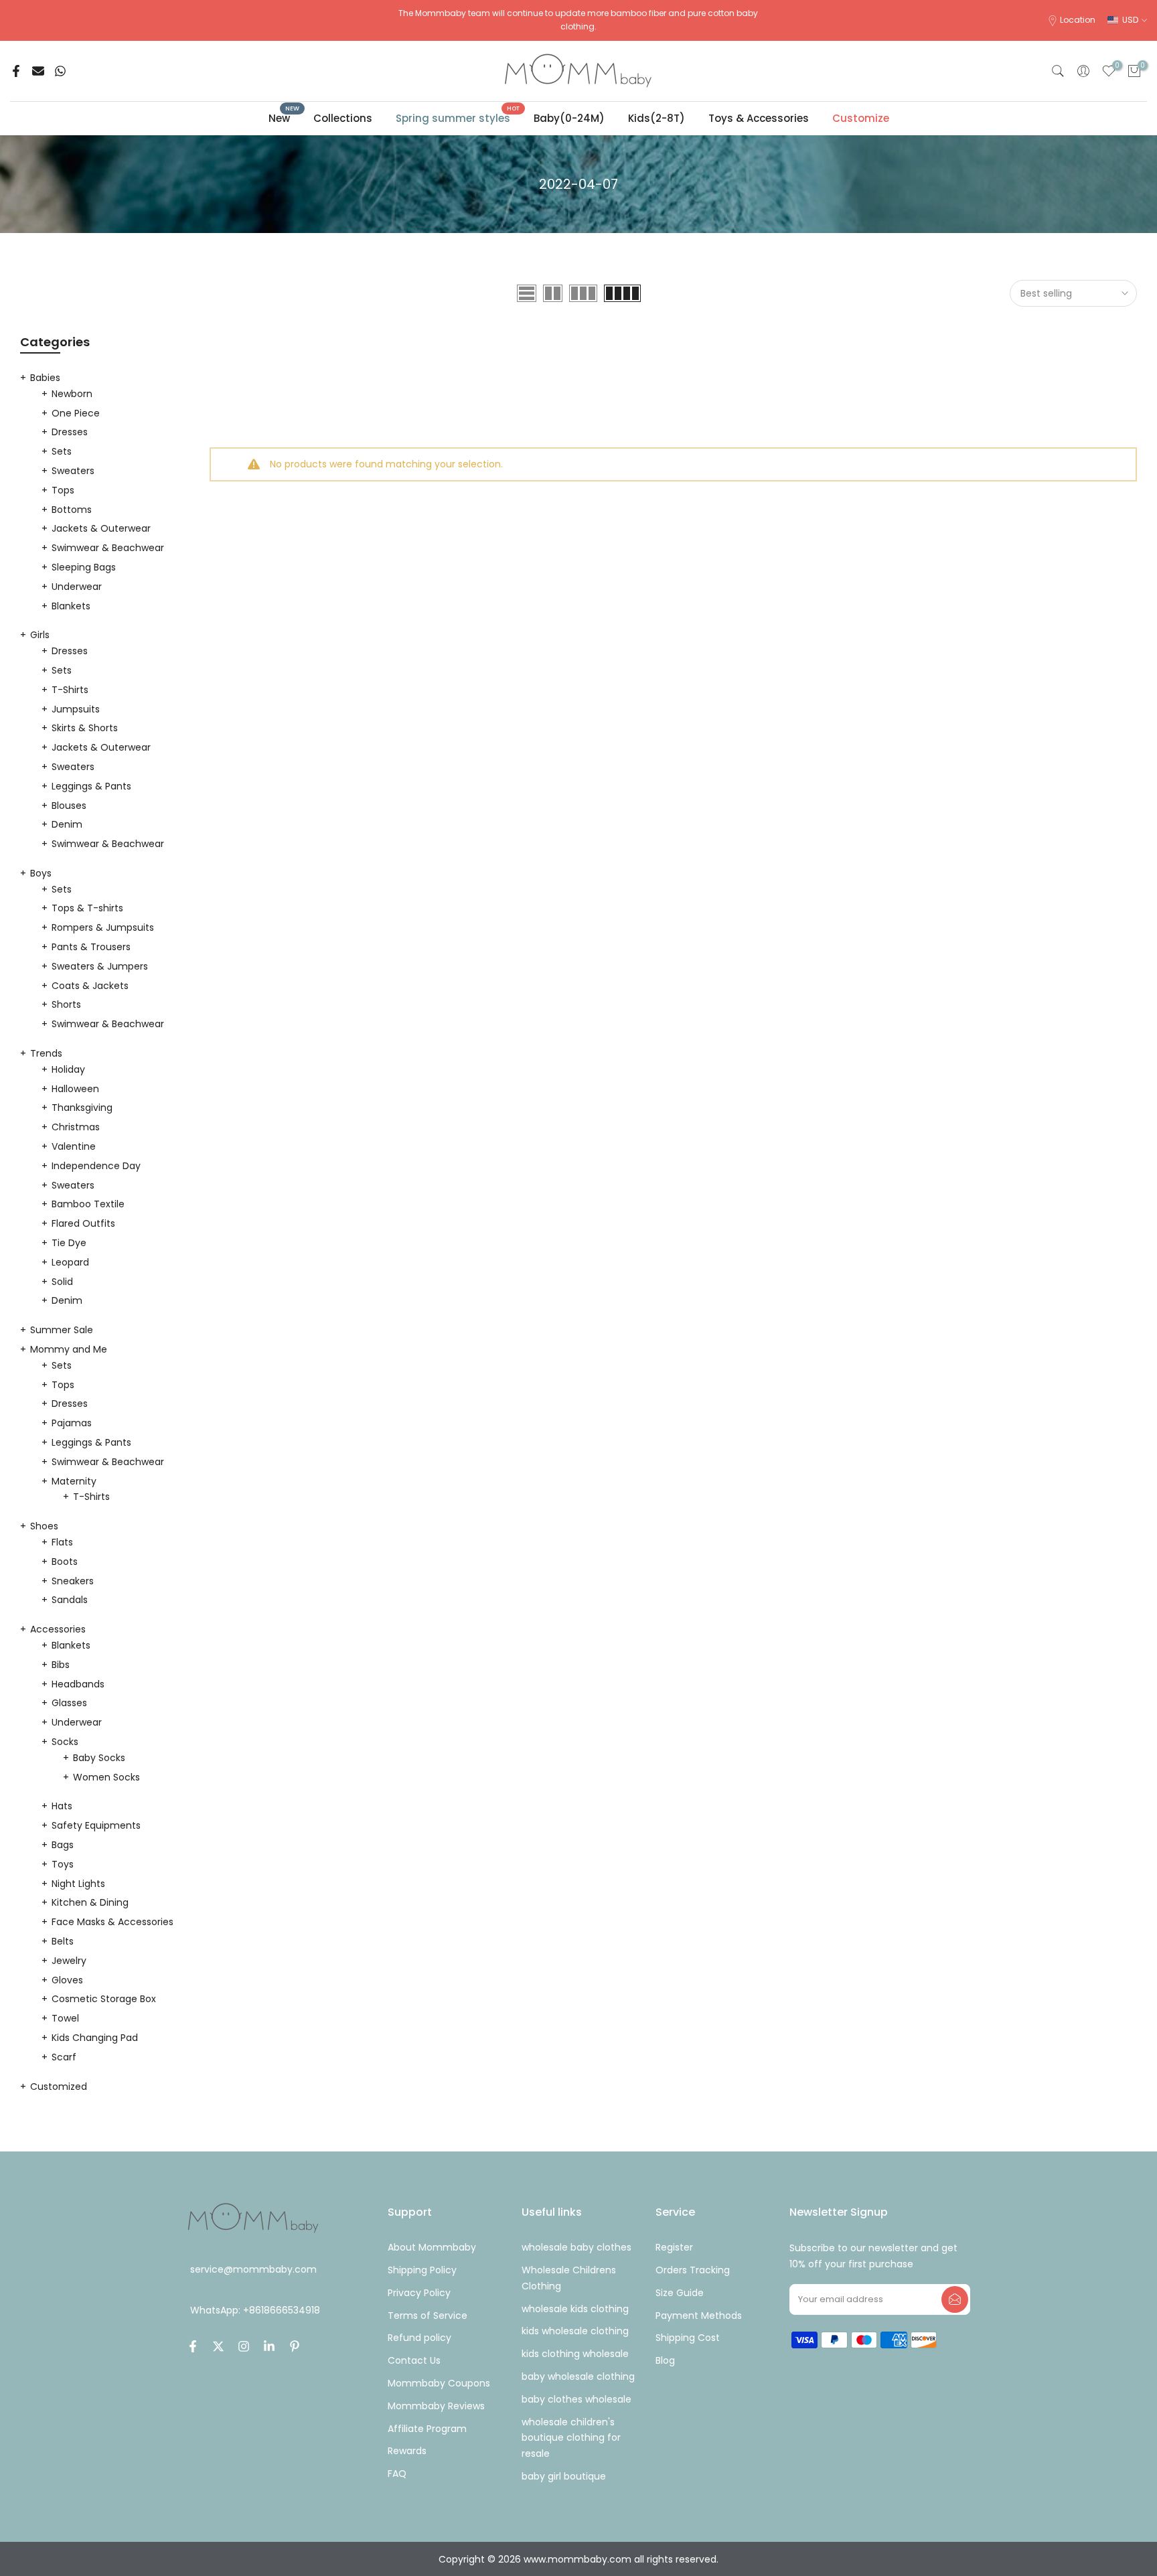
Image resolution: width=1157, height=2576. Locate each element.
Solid (62, 1282)
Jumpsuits (76, 709)
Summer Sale (62, 1330)
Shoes (44, 1526)
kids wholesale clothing (575, 2331)
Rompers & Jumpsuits (103, 927)
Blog (665, 2360)
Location (1078, 20)
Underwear (77, 587)
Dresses (70, 432)
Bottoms (72, 510)
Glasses (69, 1703)
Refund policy (419, 2338)
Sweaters (73, 471)
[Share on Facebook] (16, 71)
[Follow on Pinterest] (295, 2346)
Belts (63, 1941)
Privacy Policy (419, 2293)
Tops (63, 490)
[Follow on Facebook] (193, 2346)
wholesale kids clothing (575, 2309)
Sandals (70, 1600)
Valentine (74, 1146)
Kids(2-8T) (657, 118)
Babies (45, 378)
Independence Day (96, 1166)
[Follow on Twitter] (218, 2346)
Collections (343, 118)
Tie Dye (69, 1243)
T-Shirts (70, 690)
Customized (59, 2087)
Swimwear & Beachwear (108, 548)
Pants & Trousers (91, 947)
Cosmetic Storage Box (104, 1999)
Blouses (69, 806)
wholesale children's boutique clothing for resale (571, 2438)
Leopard (70, 1262)
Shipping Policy (422, 2270)
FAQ (397, 2474)
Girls (40, 635)
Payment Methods (699, 2316)
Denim (67, 824)
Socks (65, 1742)
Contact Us (414, 2360)
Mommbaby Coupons (439, 2383)
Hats (62, 1806)
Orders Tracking (693, 2270)
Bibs (61, 1665)
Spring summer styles (458, 118)
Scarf (64, 2057)
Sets (62, 451)
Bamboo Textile (88, 1204)
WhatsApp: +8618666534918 (255, 2310)
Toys (63, 1864)
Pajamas (72, 1423)
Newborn (72, 394)
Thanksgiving (82, 1108)
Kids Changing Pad (95, 2038)
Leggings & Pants (91, 786)
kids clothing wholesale (575, 2354)
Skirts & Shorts (85, 728)
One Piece (76, 413)
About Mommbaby (432, 2247)
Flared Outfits (83, 1223)
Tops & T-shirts (87, 908)
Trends (46, 1053)
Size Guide (680, 2293)
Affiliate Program (427, 2429)
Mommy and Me (69, 1349)
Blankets (71, 606)
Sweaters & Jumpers (100, 966)
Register (674, 2247)
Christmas (76, 1127)
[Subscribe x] (955, 2299)
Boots (65, 1562)
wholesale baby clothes (576, 2247)
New (284, 118)
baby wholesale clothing (578, 2376)
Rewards (407, 2451)
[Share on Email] (38, 71)
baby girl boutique (564, 2476)
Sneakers (73, 1581)
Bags (63, 1845)
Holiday (68, 1069)
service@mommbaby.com (253, 2270)
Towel (65, 2018)
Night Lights (78, 1884)
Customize (861, 118)
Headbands (78, 1684)
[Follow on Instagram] (244, 2346)
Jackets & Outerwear (101, 528)
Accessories (58, 1629)
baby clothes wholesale (576, 2399)
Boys (41, 873)
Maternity (74, 1481)
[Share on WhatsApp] (60, 71)
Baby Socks (99, 1758)
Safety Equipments (96, 1825)
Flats (62, 1542)
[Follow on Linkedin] (269, 2346)
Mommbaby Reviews (436, 2406)
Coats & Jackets (90, 986)
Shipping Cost (688, 2338)
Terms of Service (428, 2316)
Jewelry (69, 1961)
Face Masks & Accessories (112, 1922)
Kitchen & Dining (90, 1902)
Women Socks (106, 1777)
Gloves (67, 1980)
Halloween (75, 1089)
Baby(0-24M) (569, 118)
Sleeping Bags (84, 567)
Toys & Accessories (759, 118)
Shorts (66, 1004)
